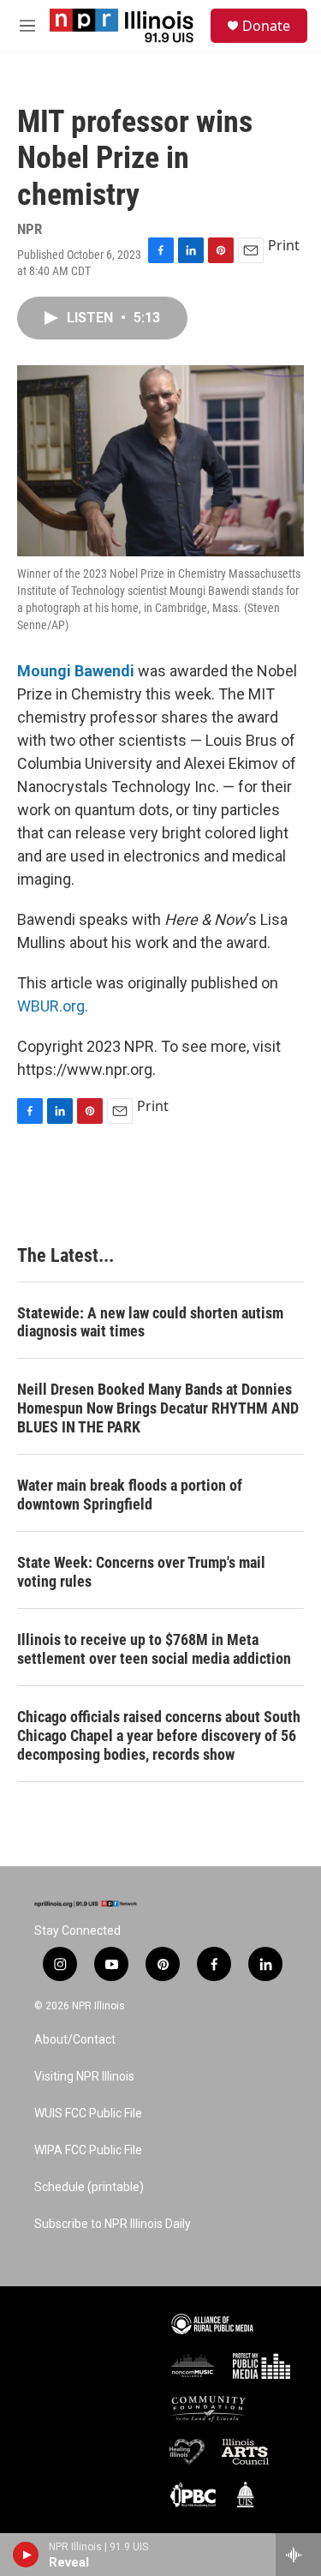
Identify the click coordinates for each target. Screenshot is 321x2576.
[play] (26, 2555)
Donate (266, 26)
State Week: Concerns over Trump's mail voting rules (141, 1572)
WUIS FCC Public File (88, 2114)
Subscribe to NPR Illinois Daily (113, 2224)
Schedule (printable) (89, 2187)
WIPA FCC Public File (88, 2150)
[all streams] (298, 2555)
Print (284, 245)
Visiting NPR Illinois (84, 2077)
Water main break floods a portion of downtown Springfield (130, 1495)
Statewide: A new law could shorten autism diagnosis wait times (150, 1322)
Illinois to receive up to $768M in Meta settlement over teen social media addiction (154, 1649)
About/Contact (75, 2040)
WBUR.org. (53, 1006)
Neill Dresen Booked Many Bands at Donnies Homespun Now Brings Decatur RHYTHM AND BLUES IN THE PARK (158, 1408)
